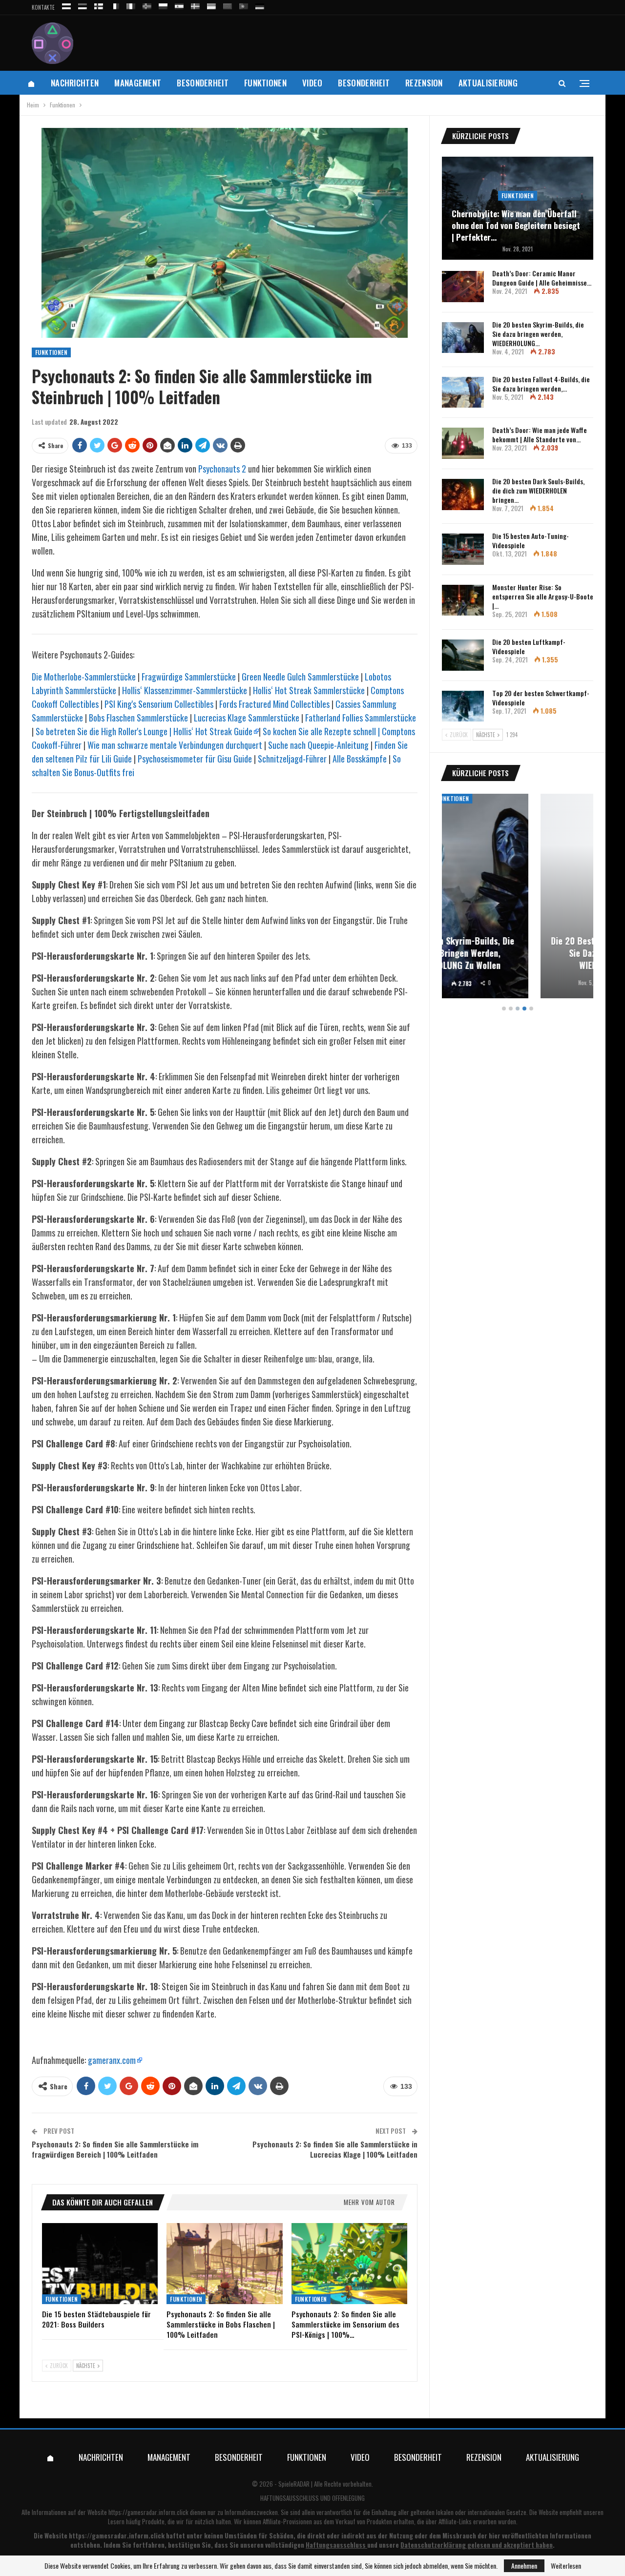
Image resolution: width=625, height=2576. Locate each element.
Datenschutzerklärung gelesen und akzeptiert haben (477, 2545)
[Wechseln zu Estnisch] (83, 5)
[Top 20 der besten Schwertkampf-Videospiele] (463, 706)
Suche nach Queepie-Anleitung (318, 745)
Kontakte (43, 7)
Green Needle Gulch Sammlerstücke (300, 677)
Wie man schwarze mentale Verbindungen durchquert (175, 745)
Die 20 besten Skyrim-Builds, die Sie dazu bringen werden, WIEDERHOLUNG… (538, 334)
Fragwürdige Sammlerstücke (189, 677)
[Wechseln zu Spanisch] (179, 5)
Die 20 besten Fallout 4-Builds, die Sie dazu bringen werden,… (541, 384)
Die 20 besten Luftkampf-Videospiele (529, 646)
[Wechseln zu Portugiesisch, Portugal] (244, 5)
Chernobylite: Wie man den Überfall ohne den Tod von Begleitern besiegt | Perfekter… (516, 225)
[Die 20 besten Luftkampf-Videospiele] (463, 655)
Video (312, 83)
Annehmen (524, 2566)
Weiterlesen (566, 2566)
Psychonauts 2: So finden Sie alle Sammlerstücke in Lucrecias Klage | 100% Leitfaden (335, 2149)
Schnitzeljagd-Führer (292, 759)
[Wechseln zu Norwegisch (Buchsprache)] (147, 5)
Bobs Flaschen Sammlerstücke (138, 718)
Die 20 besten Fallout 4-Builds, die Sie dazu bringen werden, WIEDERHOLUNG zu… (518, 953)
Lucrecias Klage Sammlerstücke (247, 718)
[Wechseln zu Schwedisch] (195, 5)
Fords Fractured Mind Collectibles (274, 704)
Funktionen (265, 83)
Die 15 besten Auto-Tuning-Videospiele (531, 540)
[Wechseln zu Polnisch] (163, 5)
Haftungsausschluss (336, 2545)
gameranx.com (112, 2060)
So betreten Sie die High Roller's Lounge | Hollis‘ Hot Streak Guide (144, 731)
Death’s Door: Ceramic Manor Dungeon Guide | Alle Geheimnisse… (542, 278)
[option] (518, 897)
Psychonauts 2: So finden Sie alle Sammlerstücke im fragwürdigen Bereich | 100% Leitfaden (115, 2149)
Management (138, 83)
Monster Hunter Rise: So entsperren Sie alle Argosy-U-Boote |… (543, 596)
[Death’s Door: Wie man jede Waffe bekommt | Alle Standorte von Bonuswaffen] (463, 443)
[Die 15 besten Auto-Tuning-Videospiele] (463, 549)
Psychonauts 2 (222, 469)
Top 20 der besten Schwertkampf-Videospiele (541, 698)
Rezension (424, 83)
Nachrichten (75, 83)
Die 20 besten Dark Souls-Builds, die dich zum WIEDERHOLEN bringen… (538, 490)
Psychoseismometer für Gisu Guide (195, 759)
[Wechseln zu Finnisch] (99, 5)
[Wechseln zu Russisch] (66, 5)
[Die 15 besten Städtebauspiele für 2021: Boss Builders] (100, 2264)
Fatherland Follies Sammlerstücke (361, 718)
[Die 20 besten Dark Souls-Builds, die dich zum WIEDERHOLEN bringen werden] (463, 495)
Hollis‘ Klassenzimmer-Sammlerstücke (185, 690)
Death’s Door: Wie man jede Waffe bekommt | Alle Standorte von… (540, 434)
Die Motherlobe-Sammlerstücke (84, 677)
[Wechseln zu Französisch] (115, 5)
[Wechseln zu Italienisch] (131, 5)
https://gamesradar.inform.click (148, 2512)
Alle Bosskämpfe (360, 759)
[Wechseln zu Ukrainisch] (211, 5)
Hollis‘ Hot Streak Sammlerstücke (309, 690)
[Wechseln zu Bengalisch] (228, 5)
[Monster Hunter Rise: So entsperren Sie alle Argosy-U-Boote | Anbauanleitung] (463, 600)
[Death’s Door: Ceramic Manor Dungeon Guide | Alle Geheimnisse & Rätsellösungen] (463, 287)
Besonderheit (203, 83)
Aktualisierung (488, 83)
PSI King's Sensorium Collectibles (159, 704)
